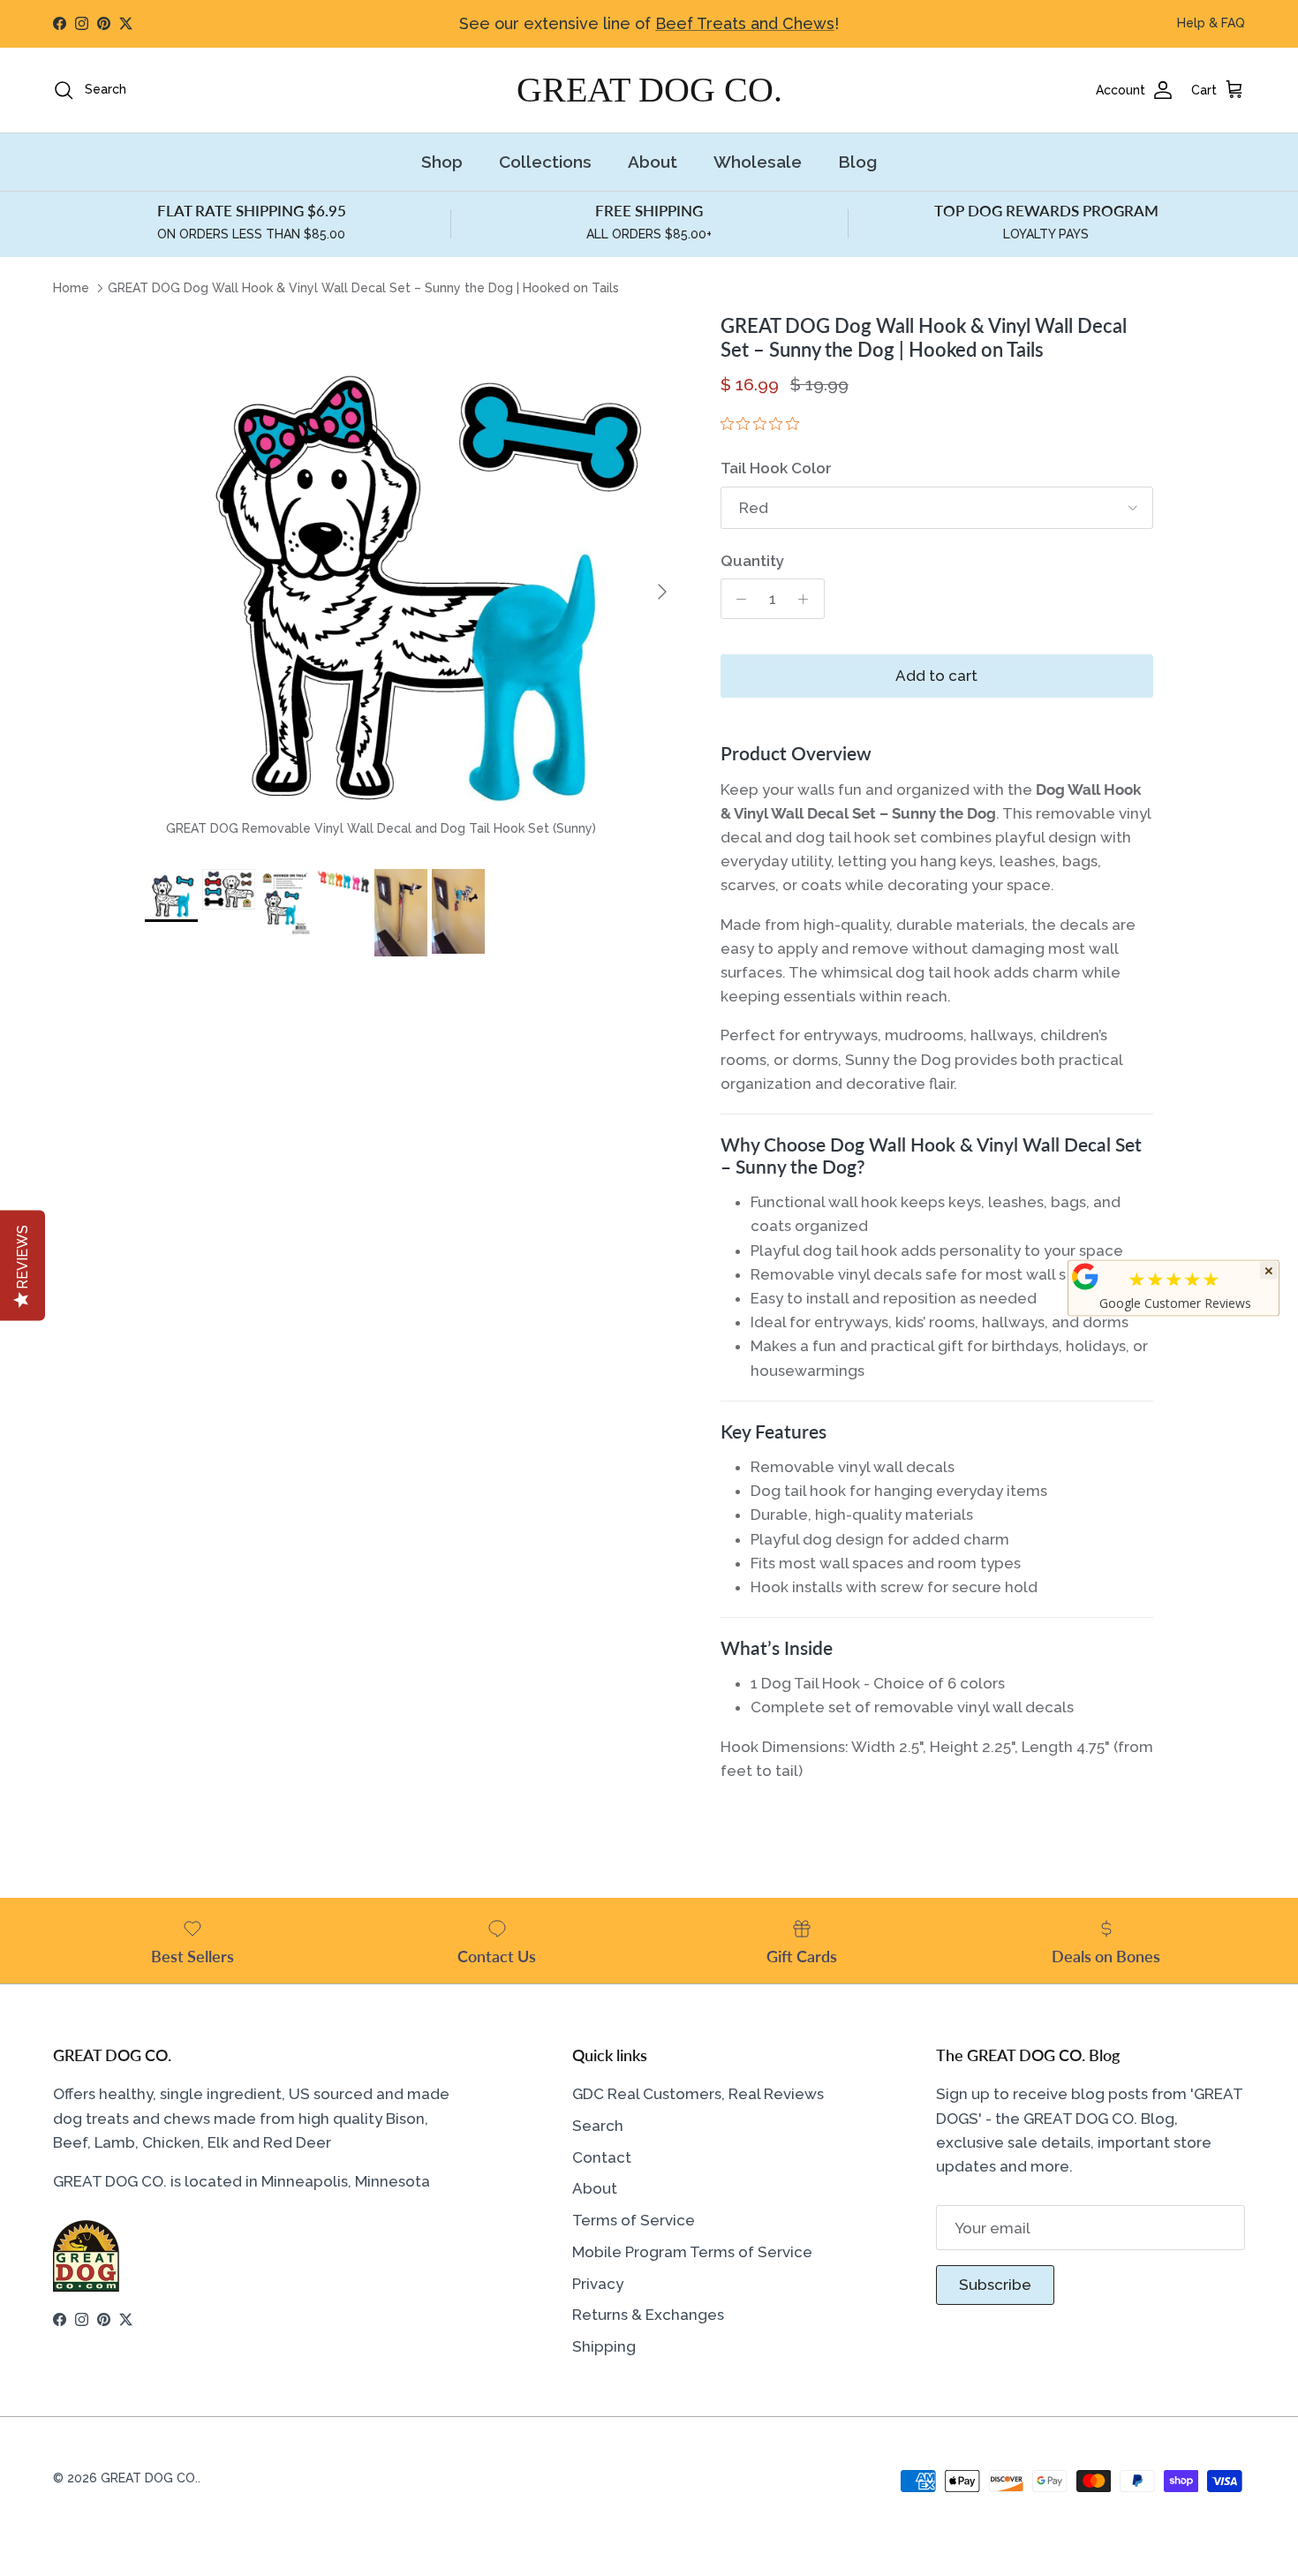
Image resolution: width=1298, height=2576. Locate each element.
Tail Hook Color (776, 468)
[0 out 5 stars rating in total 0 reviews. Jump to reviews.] (764, 424)
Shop (442, 162)
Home (71, 288)
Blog (857, 162)
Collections (545, 162)
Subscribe (995, 2285)
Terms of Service (634, 2220)
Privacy (598, 2284)
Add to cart (936, 676)
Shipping (604, 2346)
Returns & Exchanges (648, 2315)
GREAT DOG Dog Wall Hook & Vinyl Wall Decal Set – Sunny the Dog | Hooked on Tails (363, 288)
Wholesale (758, 162)
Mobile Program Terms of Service (692, 2252)
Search (598, 2126)
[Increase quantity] (808, 599)
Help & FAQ (1211, 23)
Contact (602, 2157)
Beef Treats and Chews (745, 23)
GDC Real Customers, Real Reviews (698, 2094)
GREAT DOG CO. (149, 2478)
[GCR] (1085, 1276)
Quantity (752, 561)
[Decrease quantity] (737, 599)
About (653, 162)
